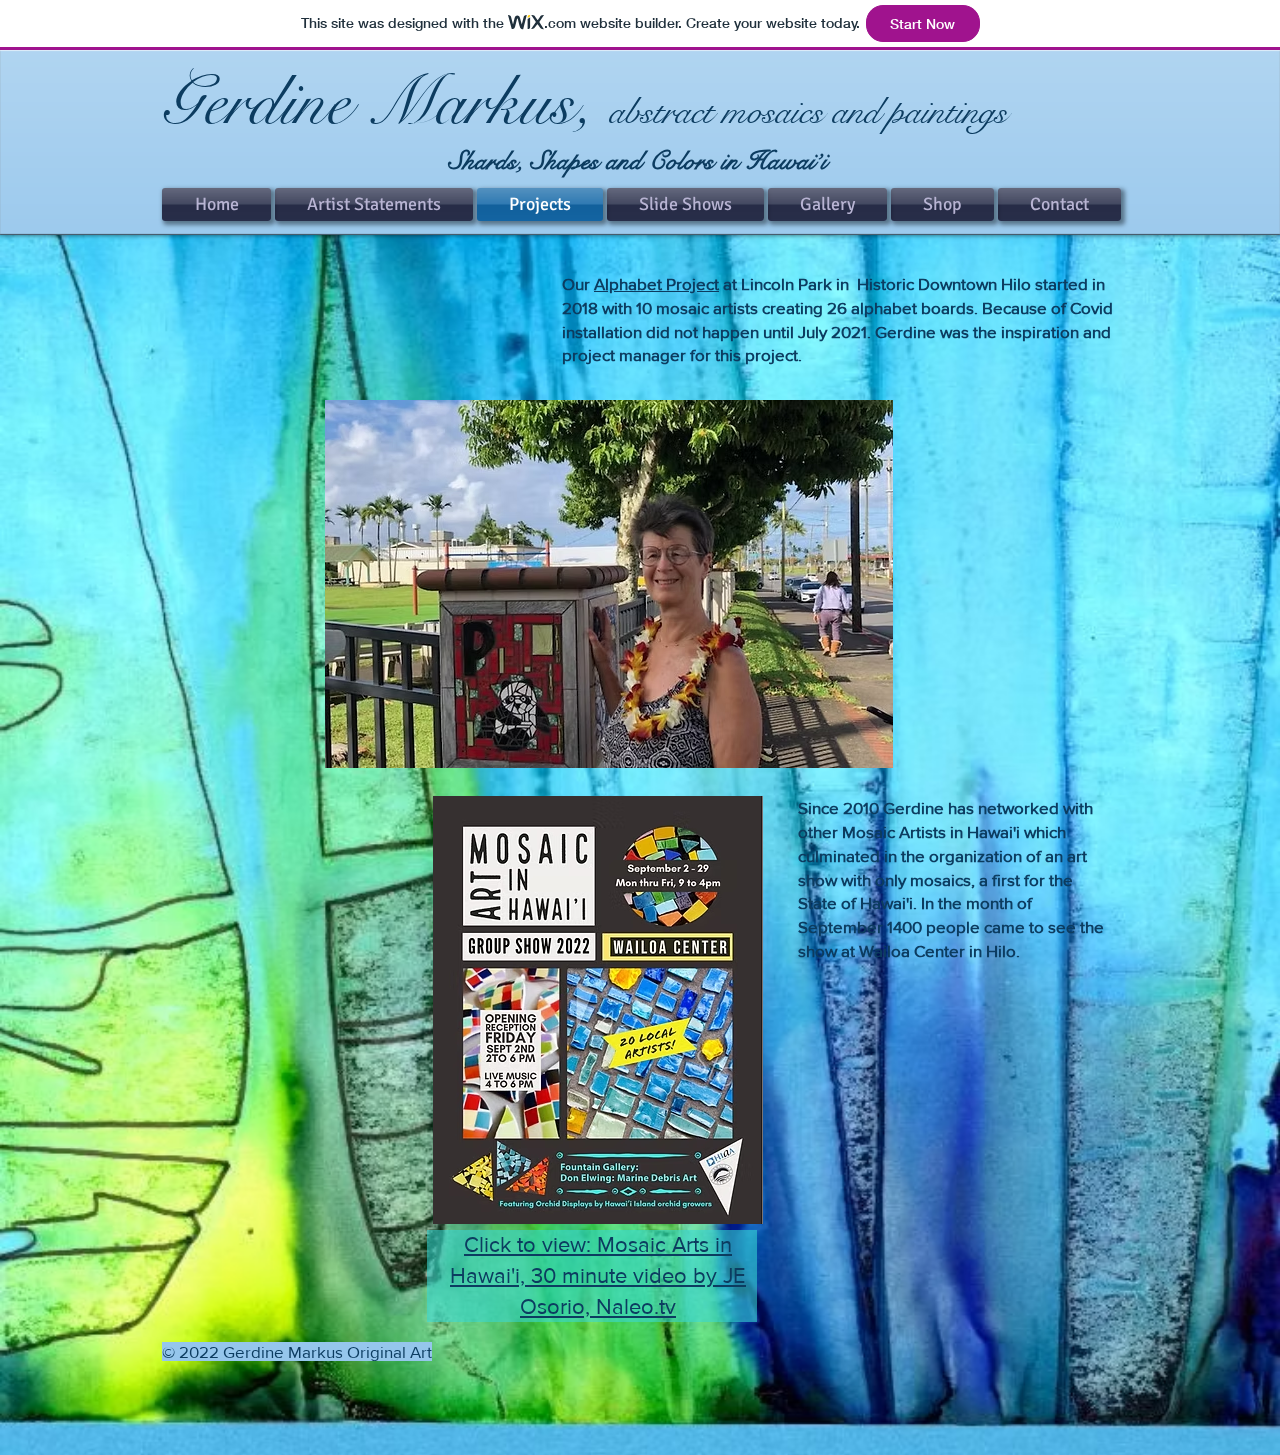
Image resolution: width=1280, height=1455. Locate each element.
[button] (609, 584)
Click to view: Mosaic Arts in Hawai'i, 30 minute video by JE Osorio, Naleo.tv (598, 1275)
